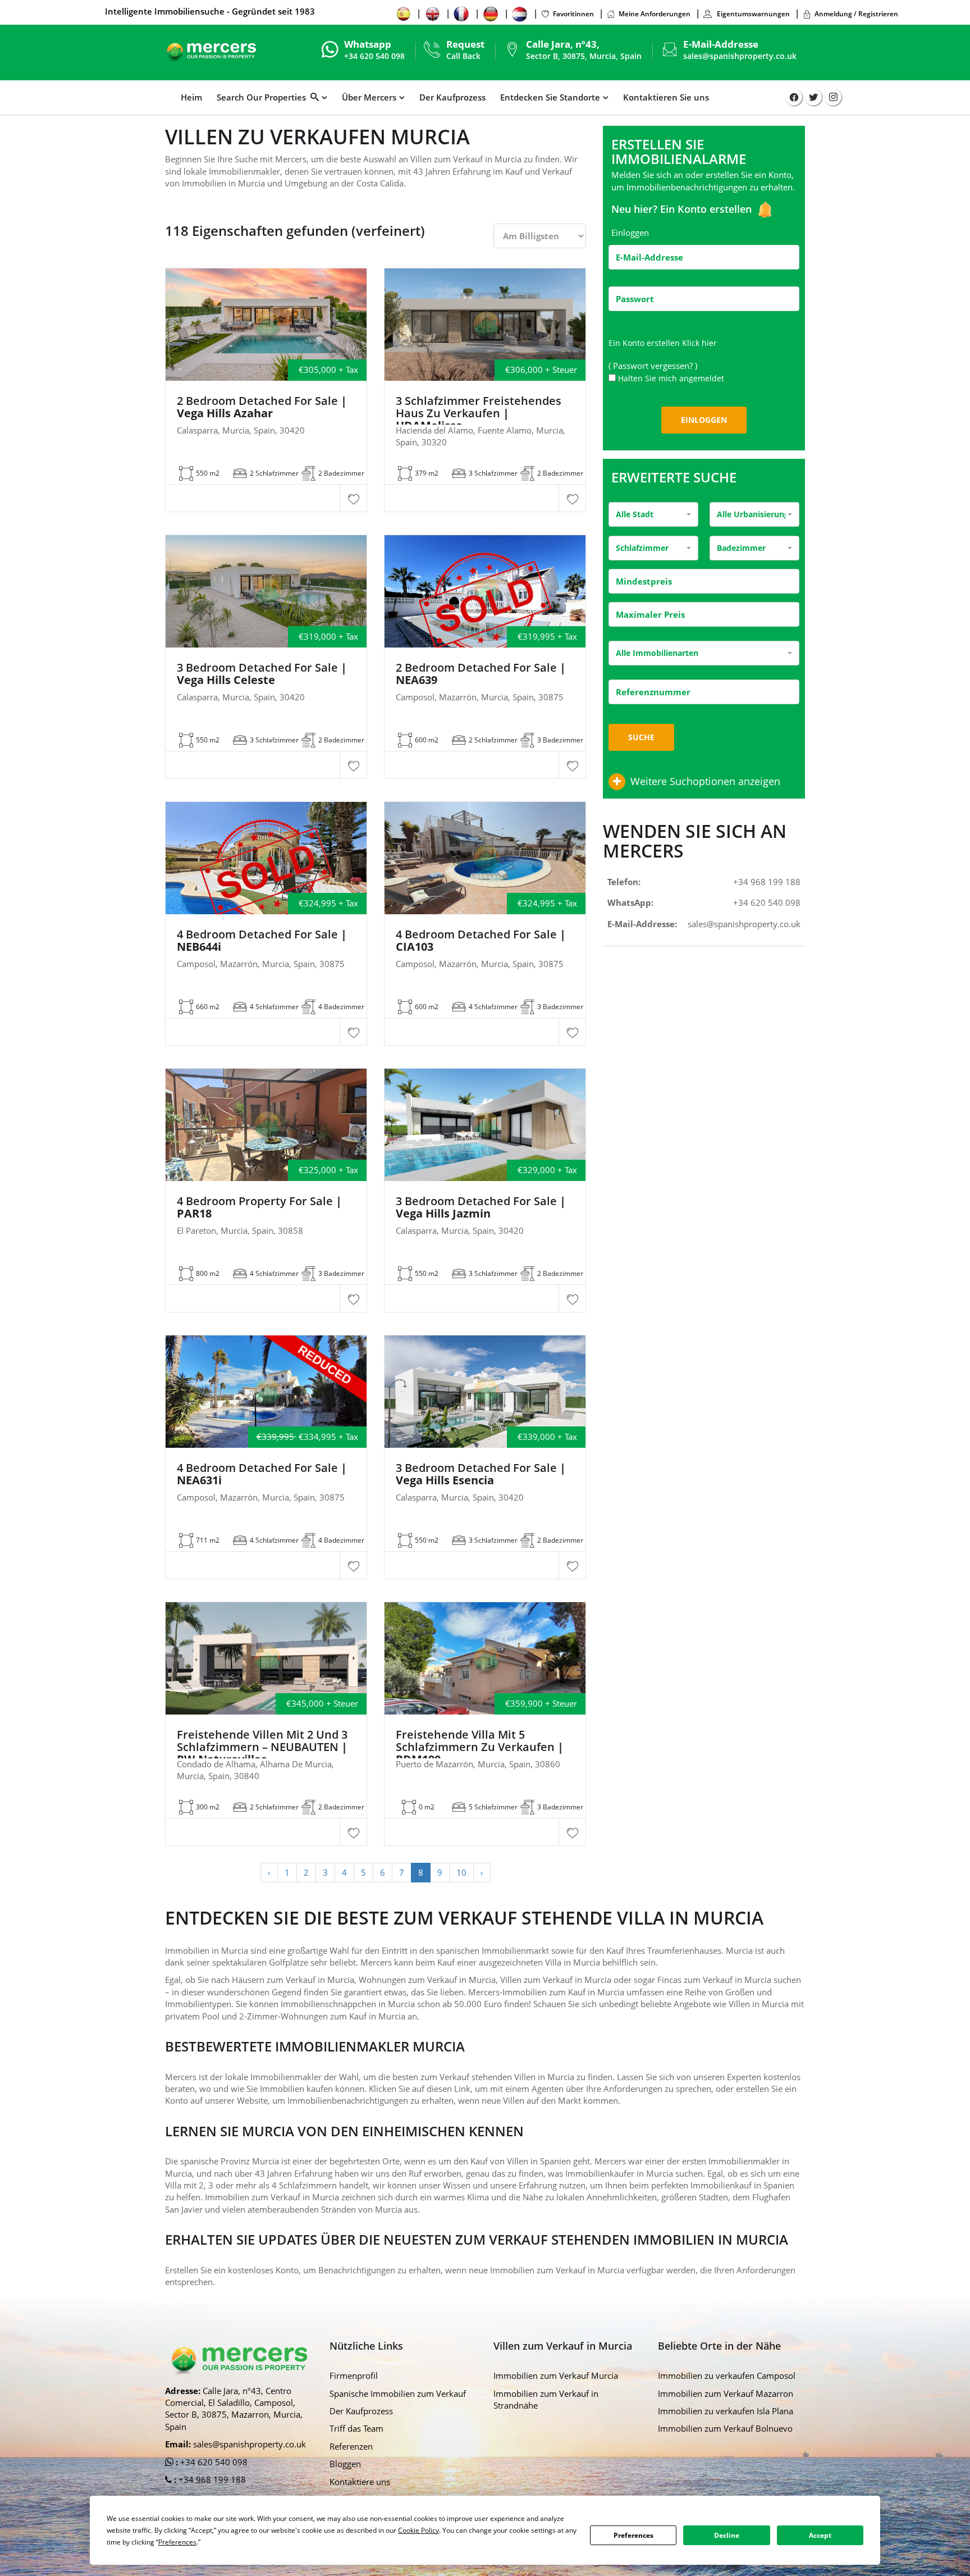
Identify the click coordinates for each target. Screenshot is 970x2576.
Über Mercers (369, 97)
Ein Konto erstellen (707, 209)
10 (461, 1872)
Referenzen (351, 2446)
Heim (191, 97)
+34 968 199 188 (767, 882)
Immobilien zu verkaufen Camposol (727, 2376)
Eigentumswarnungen (752, 14)
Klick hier (699, 343)
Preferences (633, 2535)
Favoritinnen (573, 14)
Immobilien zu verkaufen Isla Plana (726, 2411)
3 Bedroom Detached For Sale (262, 674)
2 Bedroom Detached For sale (481, 674)
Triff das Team (356, 2428)
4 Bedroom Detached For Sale (262, 941)
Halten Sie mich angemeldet (671, 378)
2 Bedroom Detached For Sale (262, 407)
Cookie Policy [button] (418, 2530)
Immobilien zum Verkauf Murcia (556, 2376)
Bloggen (345, 2464)
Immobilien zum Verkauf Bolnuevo (725, 2428)
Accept (820, 2535)
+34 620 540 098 (767, 902)
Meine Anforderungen (655, 14)
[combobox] (653, 514)
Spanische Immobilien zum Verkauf (398, 2393)
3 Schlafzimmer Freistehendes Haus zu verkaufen (479, 413)
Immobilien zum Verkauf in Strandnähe (546, 2399)
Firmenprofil (354, 2376)
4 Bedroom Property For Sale (259, 1207)
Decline (727, 2535)
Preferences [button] (177, 2542)
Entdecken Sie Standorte (550, 97)
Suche (641, 737)
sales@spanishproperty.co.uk (740, 56)
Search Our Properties (264, 97)
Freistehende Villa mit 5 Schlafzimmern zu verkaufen (480, 1747)
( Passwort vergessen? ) (654, 366)
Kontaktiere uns (360, 2482)
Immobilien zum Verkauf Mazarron (726, 2393)
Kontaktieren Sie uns (666, 97)
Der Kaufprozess (452, 97)
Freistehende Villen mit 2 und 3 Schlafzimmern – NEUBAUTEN (262, 1747)
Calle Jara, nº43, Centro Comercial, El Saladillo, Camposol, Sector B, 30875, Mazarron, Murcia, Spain (234, 2409)
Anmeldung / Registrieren (856, 14)
